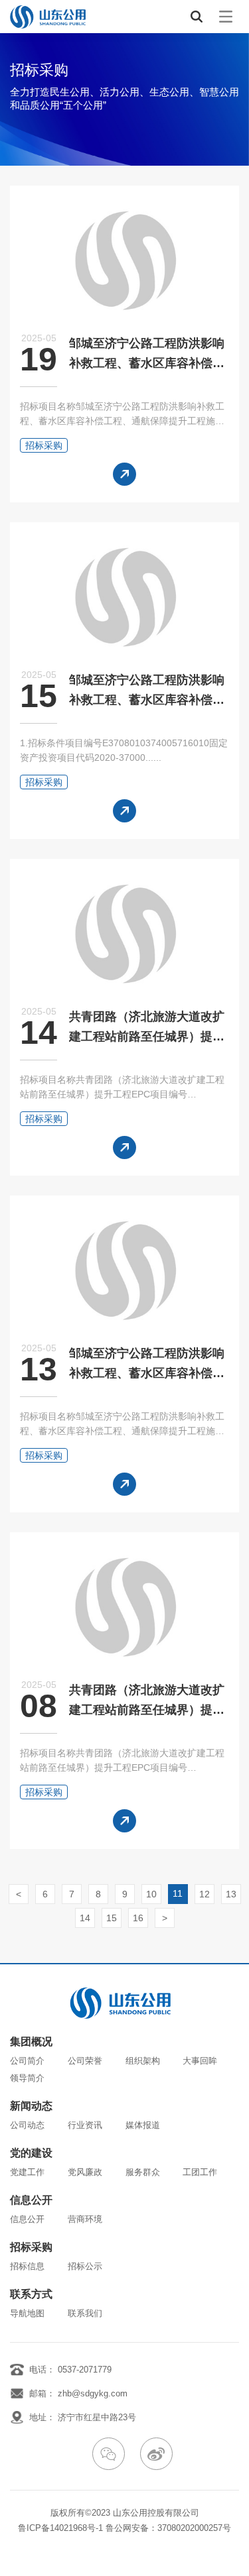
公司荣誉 (85, 2061)
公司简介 (27, 2061)
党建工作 (27, 2172)
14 (85, 1918)
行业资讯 (85, 2125)
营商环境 (85, 2219)
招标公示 (85, 2266)
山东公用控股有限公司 (156, 2513)
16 (138, 1918)
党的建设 (31, 2153)
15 (112, 1918)
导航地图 (27, 2313)
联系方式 (31, 2294)
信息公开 (31, 2200)
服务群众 (143, 2172)
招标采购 (31, 2247)
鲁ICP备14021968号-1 (60, 2528)
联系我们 (85, 2313)
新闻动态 (31, 2106)
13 (231, 1894)
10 (151, 1894)
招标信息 (27, 2266)
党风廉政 (85, 2172)
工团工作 (200, 2172)
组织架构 (143, 2061)
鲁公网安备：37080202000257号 (168, 2528)
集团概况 (31, 2042)
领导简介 (27, 2078)
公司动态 (27, 2125)
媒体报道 (143, 2125)
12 (205, 1894)
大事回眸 (200, 2061)
